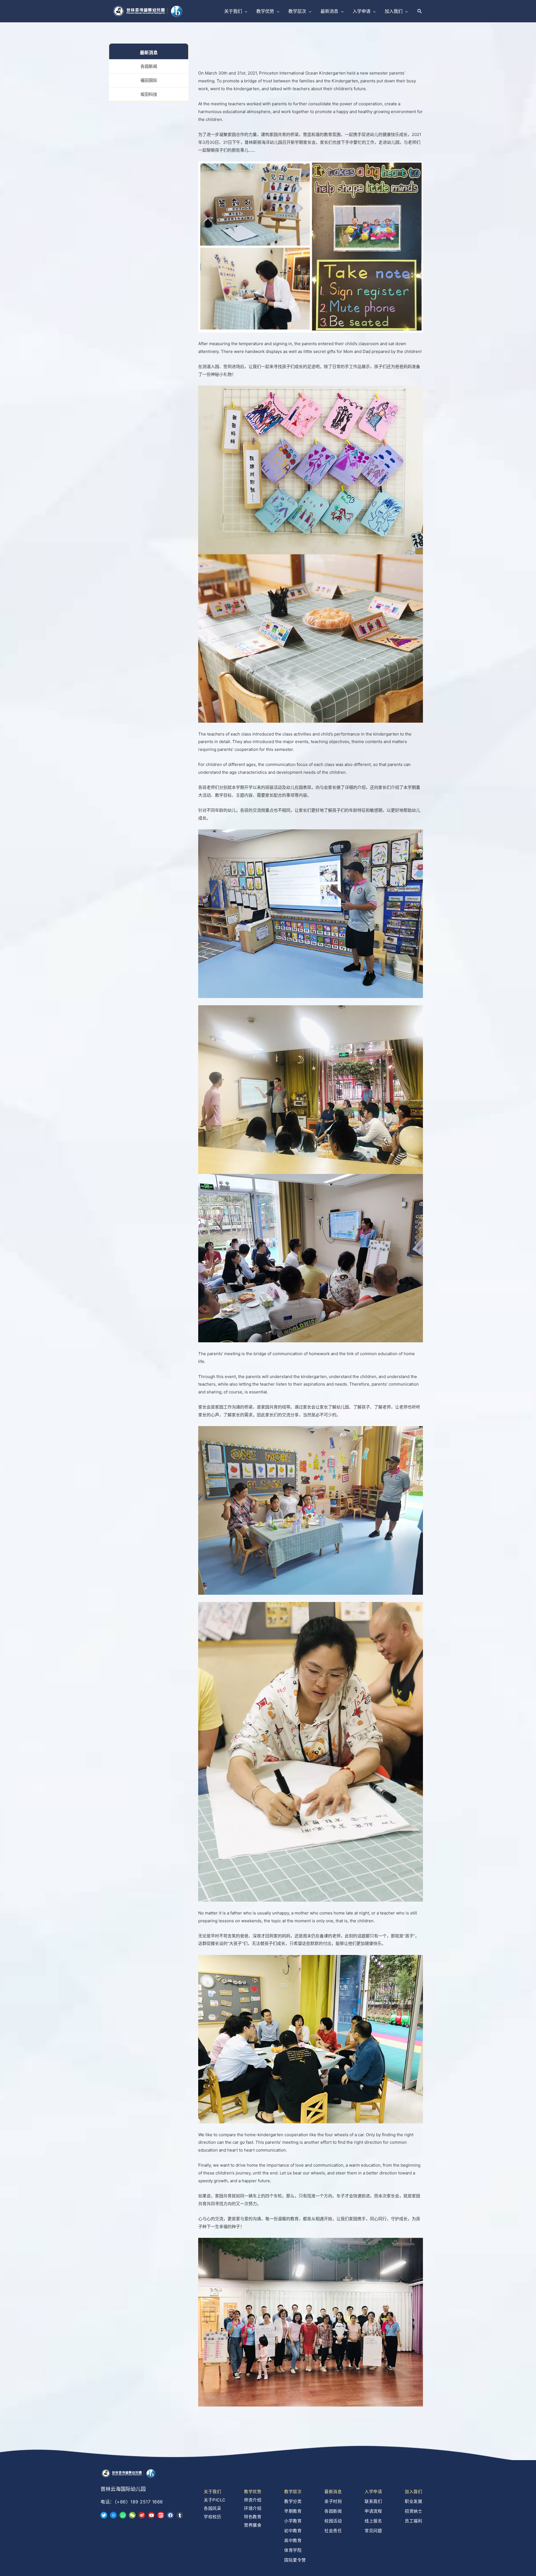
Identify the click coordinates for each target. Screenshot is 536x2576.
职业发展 (413, 2501)
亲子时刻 (333, 2501)
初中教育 (293, 2531)
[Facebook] (170, 2515)
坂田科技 (149, 94)
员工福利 (413, 2521)
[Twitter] (104, 2515)
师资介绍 (253, 2500)
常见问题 (373, 2531)
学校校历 (212, 2517)
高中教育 (293, 2540)
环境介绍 (253, 2508)
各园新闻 (149, 66)
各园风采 (212, 2508)
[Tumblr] (180, 2515)
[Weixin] (132, 2515)
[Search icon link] (420, 11)
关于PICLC (215, 2500)
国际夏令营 (295, 2560)
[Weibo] (142, 2515)
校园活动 (333, 2521)
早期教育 (293, 2511)
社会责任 (333, 2531)
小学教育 (293, 2521)
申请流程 (373, 2511)
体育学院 (293, 2550)
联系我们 (373, 2501)
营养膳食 (253, 2525)
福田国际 (149, 80)
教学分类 (293, 2501)
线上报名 (373, 2521)
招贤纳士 (413, 2511)
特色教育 (253, 2517)
